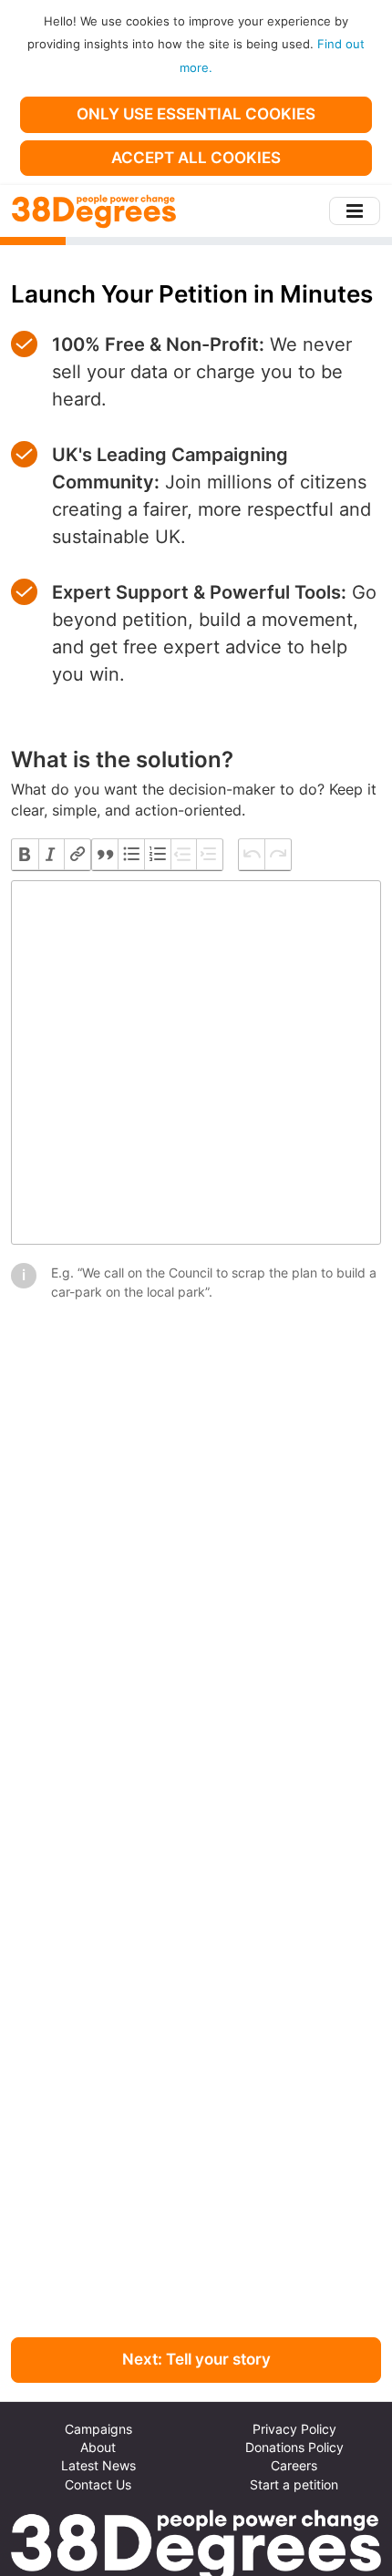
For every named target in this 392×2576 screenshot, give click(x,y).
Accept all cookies (196, 158)
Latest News (98, 2466)
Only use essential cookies (196, 114)
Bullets (131, 855)
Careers (294, 2466)
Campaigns (98, 2429)
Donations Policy (294, 2448)
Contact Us (98, 2485)
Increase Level (209, 855)
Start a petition (294, 2485)
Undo (252, 855)
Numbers (157, 855)
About (98, 2448)
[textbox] (196, 1062)
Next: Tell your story (196, 2359)
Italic (52, 855)
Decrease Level (184, 855)
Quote (105, 855)
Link (77, 855)
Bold (25, 855)
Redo (278, 855)
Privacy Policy (294, 2429)
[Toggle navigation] (355, 211)
